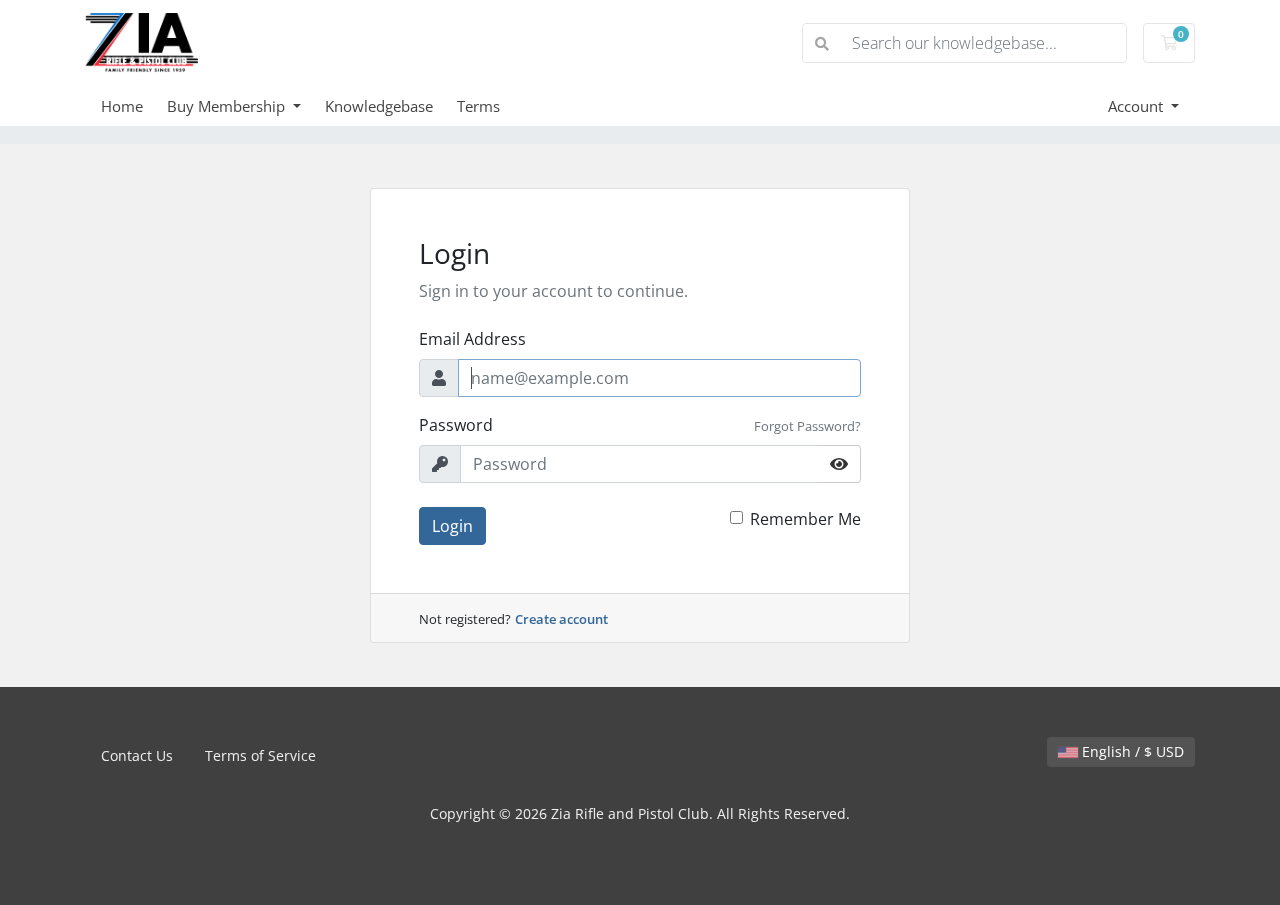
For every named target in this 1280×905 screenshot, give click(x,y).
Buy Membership (228, 106)
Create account (561, 619)
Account (1137, 106)
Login (452, 526)
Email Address (472, 339)
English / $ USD (1131, 751)
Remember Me (805, 519)
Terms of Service (260, 755)
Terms (478, 106)
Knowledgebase (379, 106)
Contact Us (137, 755)
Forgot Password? (807, 426)
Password (456, 425)
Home (122, 106)
